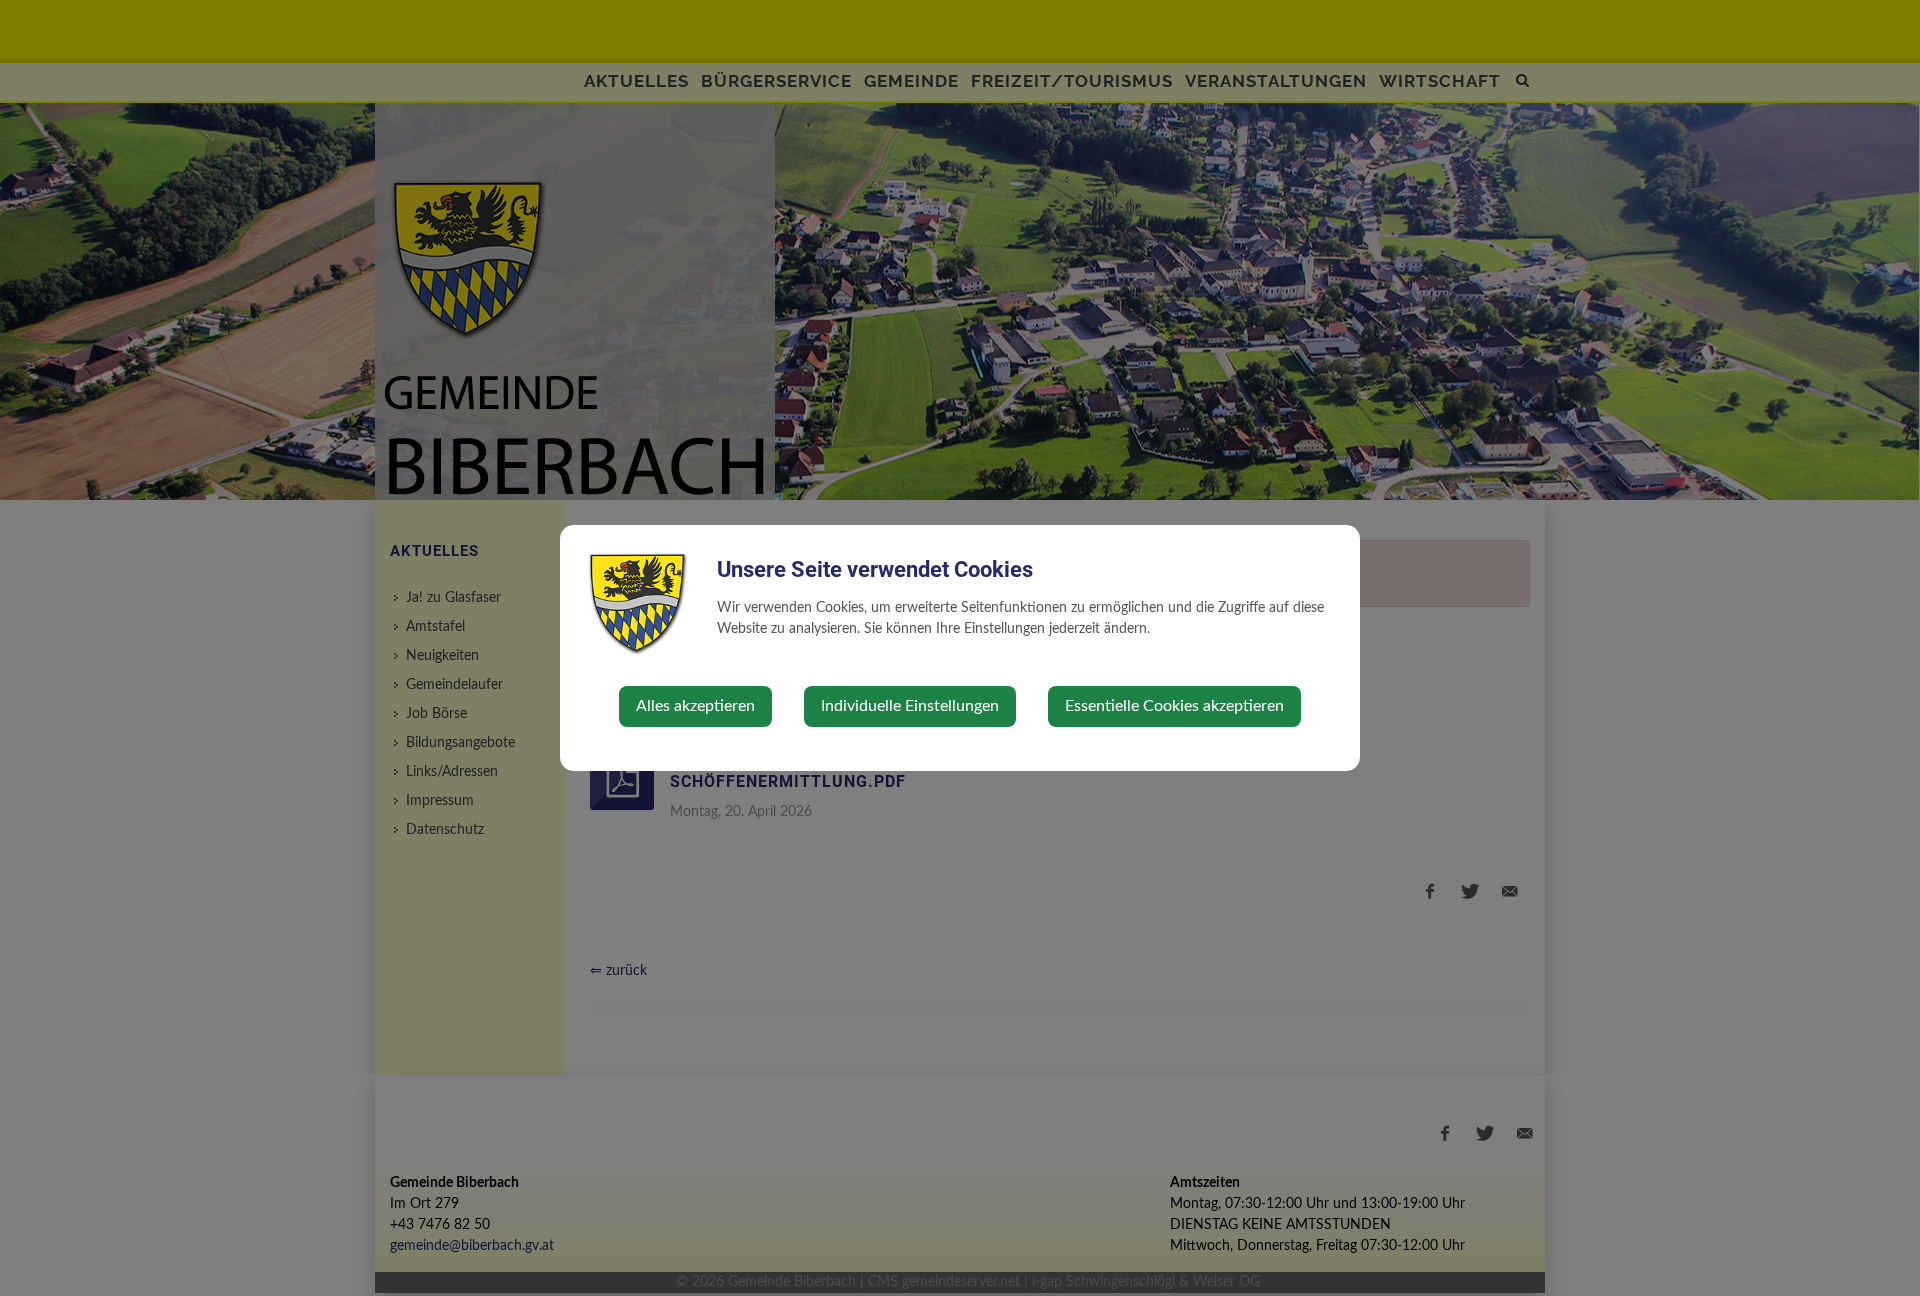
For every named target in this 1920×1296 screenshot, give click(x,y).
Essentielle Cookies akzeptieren (1174, 706)
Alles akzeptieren (695, 706)
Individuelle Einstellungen (910, 706)
